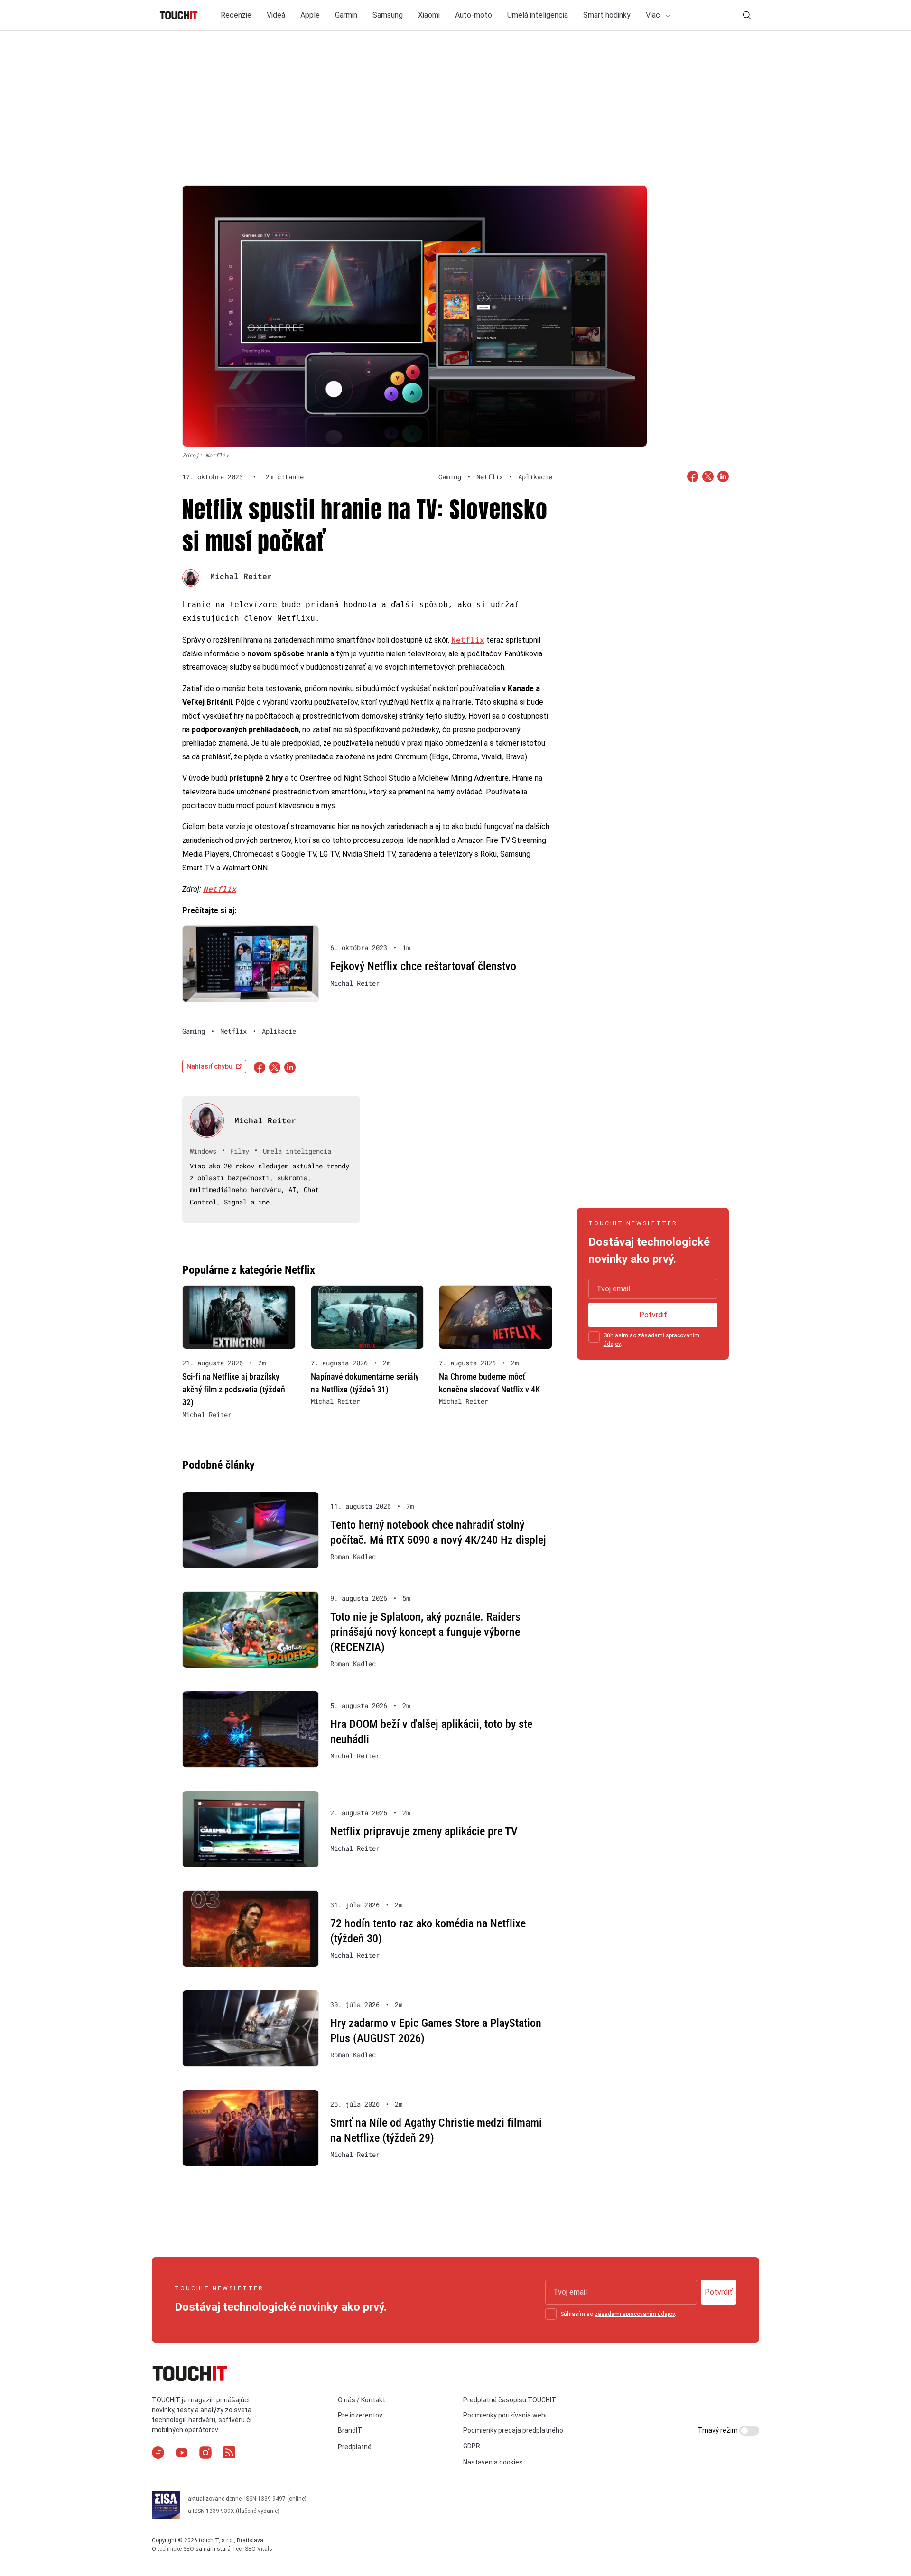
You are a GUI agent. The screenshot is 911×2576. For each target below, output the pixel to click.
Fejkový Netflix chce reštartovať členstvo (423, 966)
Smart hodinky (607, 15)
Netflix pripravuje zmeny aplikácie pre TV (424, 1831)
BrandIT (350, 2430)
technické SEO (176, 2549)
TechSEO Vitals (252, 2549)
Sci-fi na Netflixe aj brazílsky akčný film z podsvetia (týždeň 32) (234, 1389)
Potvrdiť (653, 1315)
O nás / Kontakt (362, 2400)
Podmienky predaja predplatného (513, 2430)
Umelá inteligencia (538, 15)
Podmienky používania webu (506, 2415)
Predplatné (355, 2447)
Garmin (346, 15)
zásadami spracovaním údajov (635, 2314)
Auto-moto (474, 15)
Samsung (388, 15)
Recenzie (236, 15)
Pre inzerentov (360, 2415)
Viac (654, 15)
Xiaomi (429, 15)
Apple (310, 15)
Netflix (468, 639)
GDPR (472, 2446)
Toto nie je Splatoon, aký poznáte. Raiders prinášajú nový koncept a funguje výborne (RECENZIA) (425, 1632)
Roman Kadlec (353, 1557)
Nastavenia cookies (493, 2462)
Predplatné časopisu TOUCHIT (510, 2400)
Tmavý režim (719, 2430)
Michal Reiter (241, 576)
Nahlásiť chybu (209, 1066)
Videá (276, 15)
